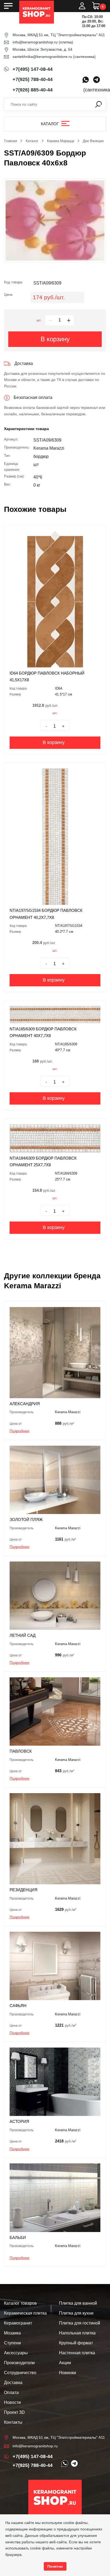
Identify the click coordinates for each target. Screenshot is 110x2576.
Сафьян (18, 2006)
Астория (19, 2121)
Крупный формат (76, 2343)
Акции (65, 2363)
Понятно (55, 2566)
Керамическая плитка (25, 2313)
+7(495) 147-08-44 (33, 69)
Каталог (50, 124)
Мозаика (12, 2333)
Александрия (25, 1404)
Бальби (18, 2238)
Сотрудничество (20, 2373)
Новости (12, 2402)
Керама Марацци (61, 141)
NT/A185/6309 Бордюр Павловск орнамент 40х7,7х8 (43, 1032)
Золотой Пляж (26, 1520)
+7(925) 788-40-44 (33, 79)
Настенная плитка (77, 2353)
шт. (39, 320)
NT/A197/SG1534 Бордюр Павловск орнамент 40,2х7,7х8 (46, 914)
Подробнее (19, 1431)
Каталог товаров (20, 2303)
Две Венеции (93, 141)
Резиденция (23, 1890)
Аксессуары (16, 2353)
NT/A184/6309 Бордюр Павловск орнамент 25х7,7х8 (43, 1162)
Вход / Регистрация (82, 6)
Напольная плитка (77, 2333)
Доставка (13, 2383)
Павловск (21, 1751)
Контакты (13, 2422)
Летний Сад (23, 1635)
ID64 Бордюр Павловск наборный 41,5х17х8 (47, 677)
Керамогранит (18, 2323)
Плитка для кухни (76, 2313)
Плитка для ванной (78, 2303)
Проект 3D (14, 2412)
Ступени (12, 2343)
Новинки (68, 2373)
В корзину (55, 339)
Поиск (99, 104)
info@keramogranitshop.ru (35, 42)
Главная (11, 141)
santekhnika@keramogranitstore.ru (42, 57)
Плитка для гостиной (80, 2323)
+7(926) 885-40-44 (33, 90)
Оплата (11, 2392)
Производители (19, 2363)
